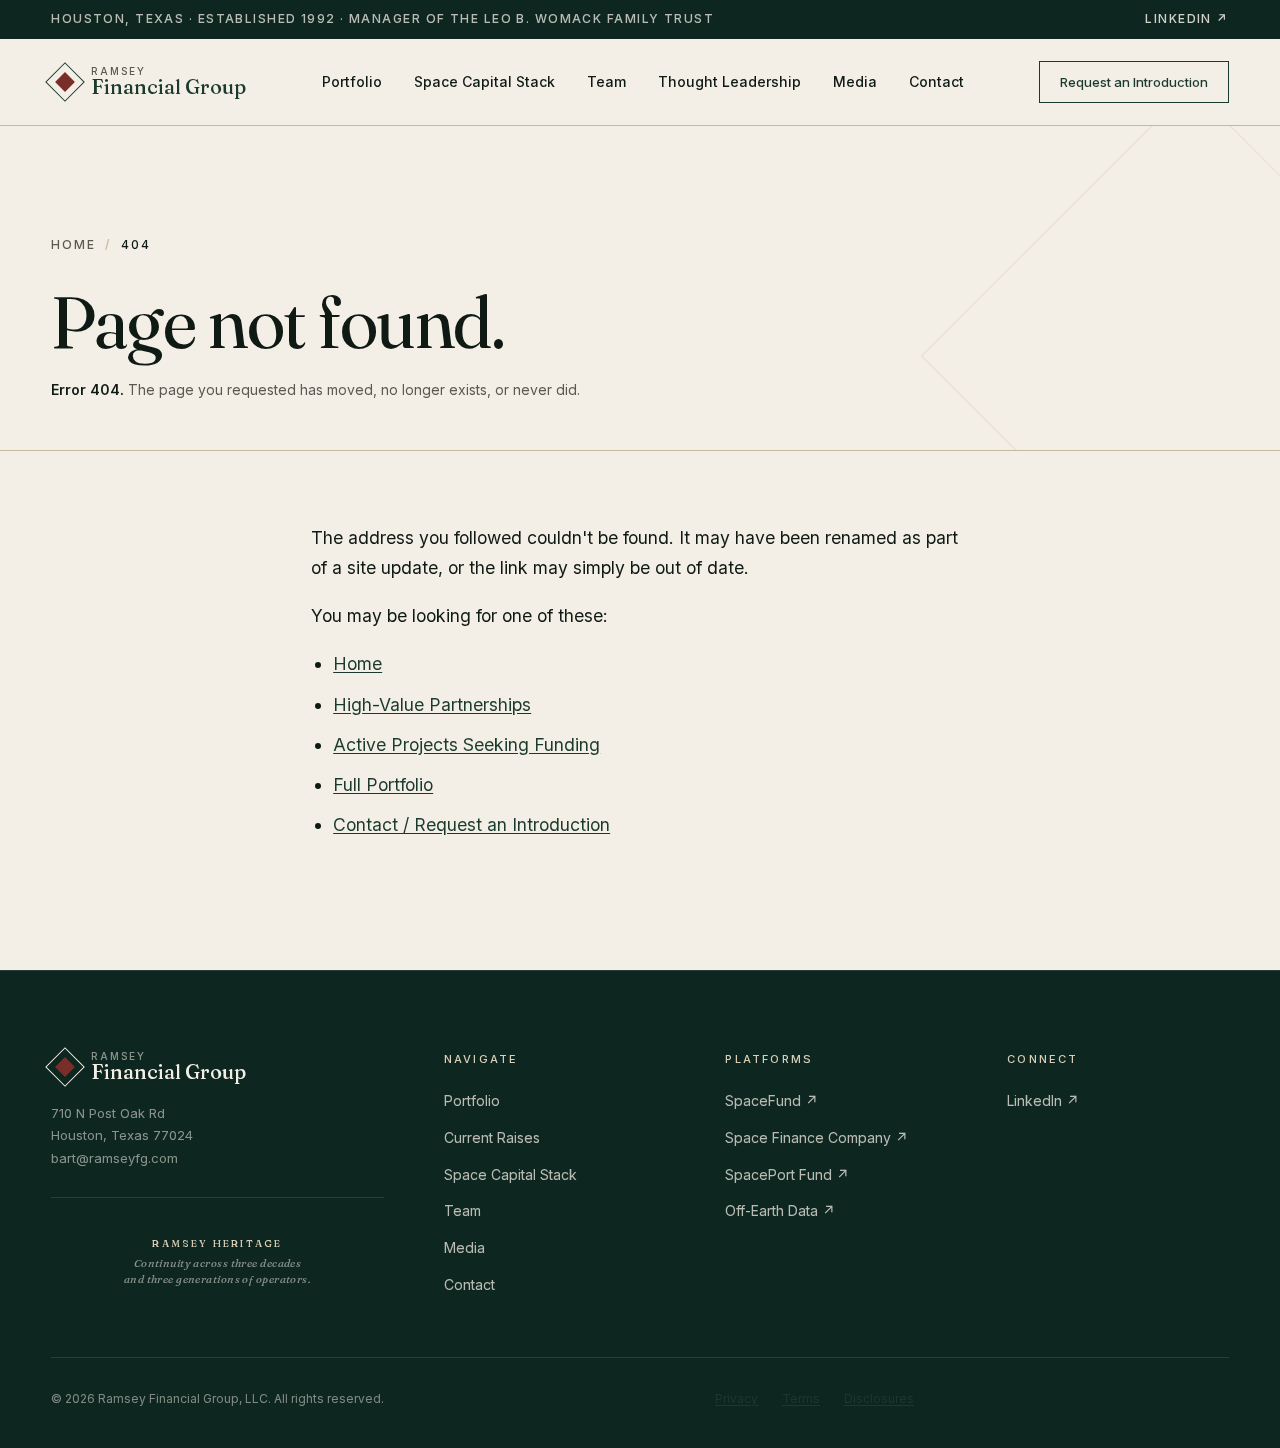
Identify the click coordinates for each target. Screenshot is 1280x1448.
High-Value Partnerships (432, 704)
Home (73, 244)
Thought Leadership (729, 81)
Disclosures (879, 1398)
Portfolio (352, 81)
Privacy (736, 1398)
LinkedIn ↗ (1186, 18)
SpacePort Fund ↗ (787, 1174)
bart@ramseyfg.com (114, 1158)
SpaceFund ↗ (771, 1100)
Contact (936, 81)
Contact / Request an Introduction (471, 824)
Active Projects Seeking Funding (466, 744)
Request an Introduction (1134, 82)
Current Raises (492, 1137)
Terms (801, 1398)
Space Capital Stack (484, 81)
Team (606, 81)
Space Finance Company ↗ (816, 1137)
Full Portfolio (383, 784)
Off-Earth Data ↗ (780, 1210)
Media (855, 81)
